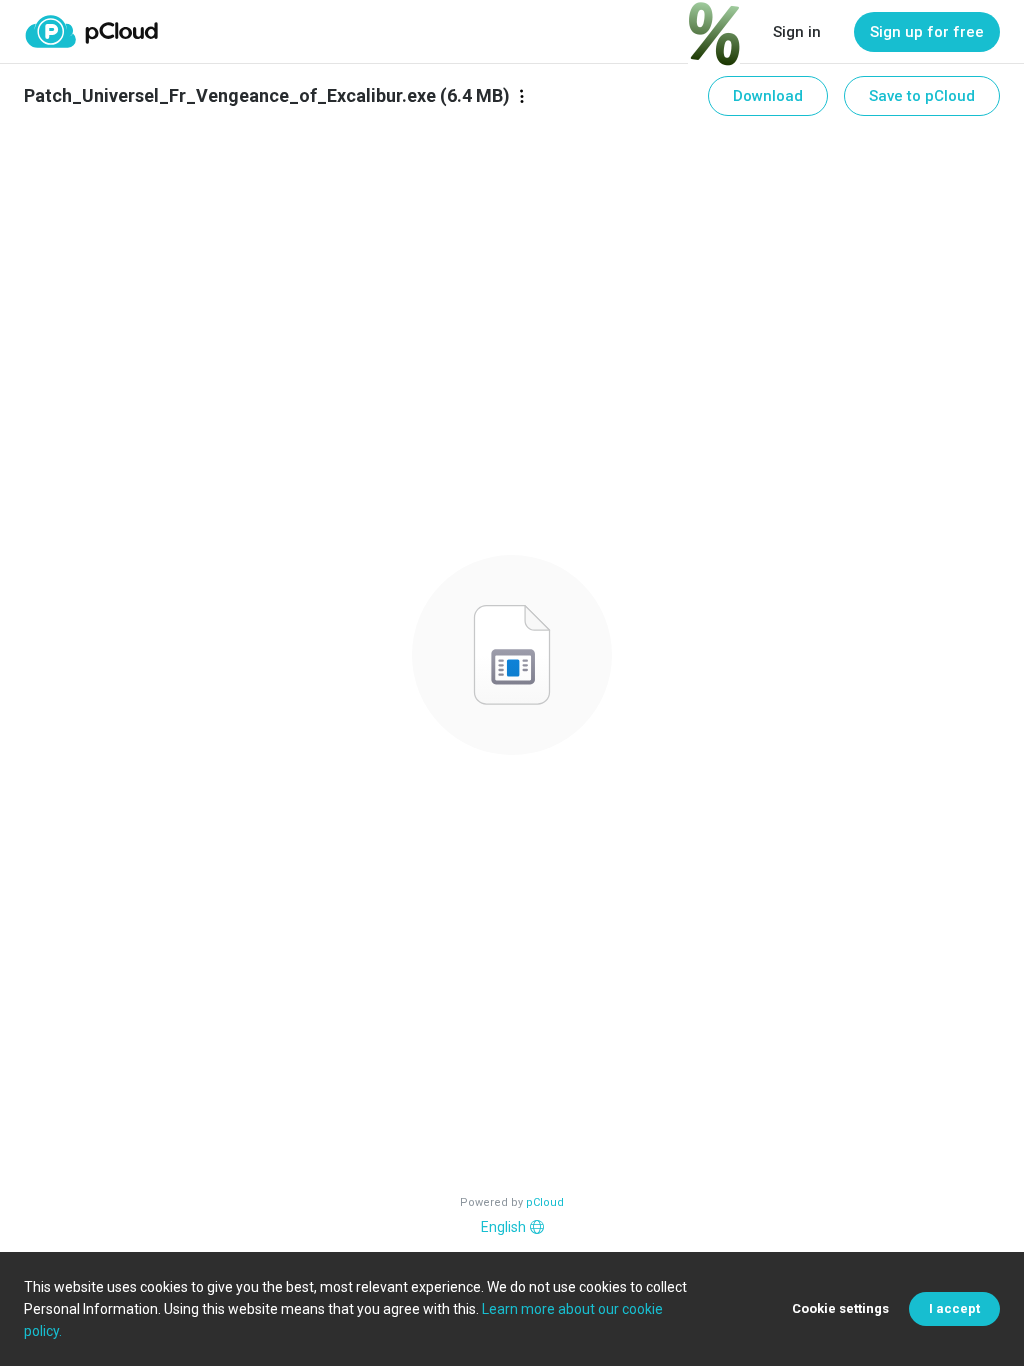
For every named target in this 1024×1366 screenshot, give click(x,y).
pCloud (545, 1202)
